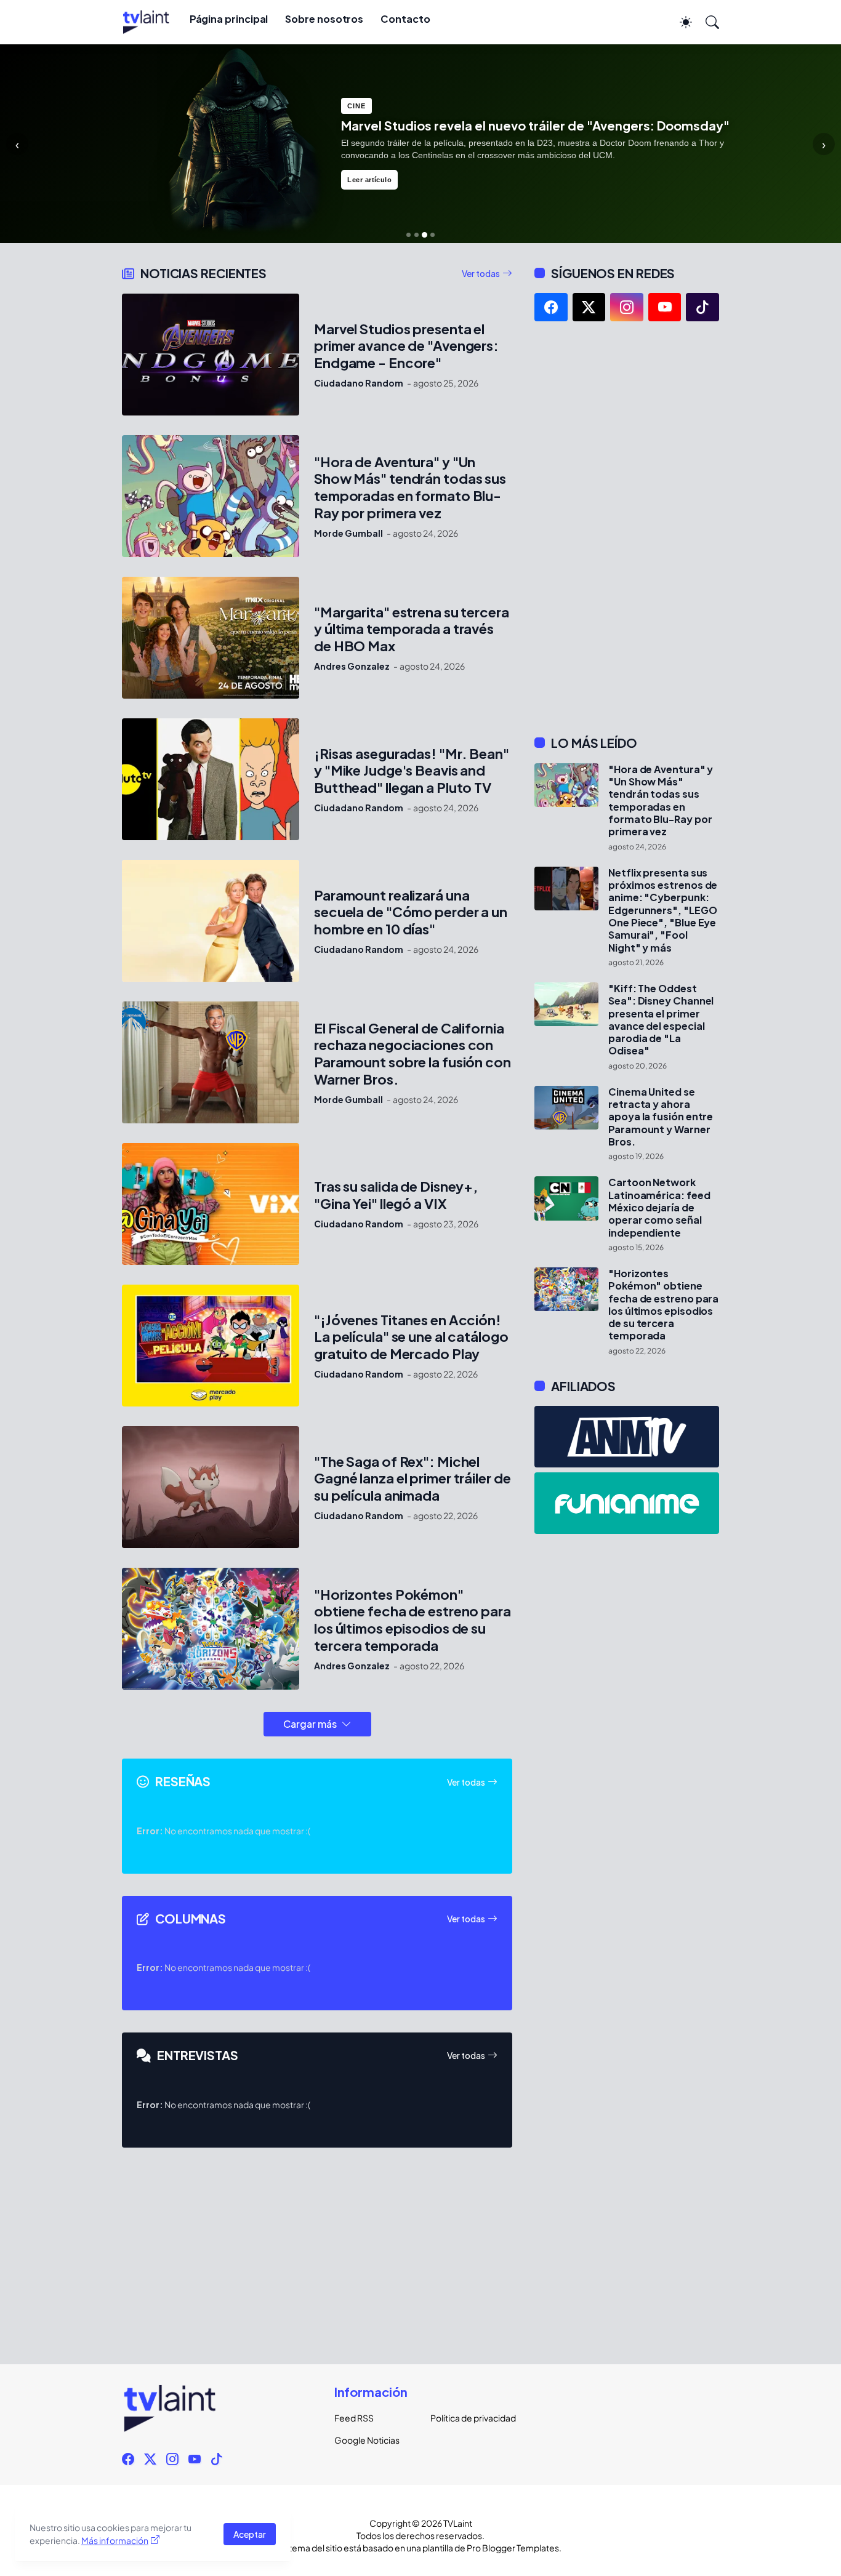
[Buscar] (707, 22)
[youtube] (665, 307)
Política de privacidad (469, 2418)
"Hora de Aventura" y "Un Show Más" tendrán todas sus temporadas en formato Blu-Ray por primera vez (410, 488)
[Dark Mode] (680, 22)
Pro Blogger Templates (513, 2548)
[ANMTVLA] (627, 1437)
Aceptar (250, 2534)
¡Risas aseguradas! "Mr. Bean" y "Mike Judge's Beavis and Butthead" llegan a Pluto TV (412, 771)
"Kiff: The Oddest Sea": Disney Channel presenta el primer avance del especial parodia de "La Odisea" (661, 1020)
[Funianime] (627, 1503)
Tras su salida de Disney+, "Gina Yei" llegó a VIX (396, 1195)
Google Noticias (367, 2440)
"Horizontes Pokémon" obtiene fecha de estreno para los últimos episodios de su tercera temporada (412, 1620)
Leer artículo (369, 180)
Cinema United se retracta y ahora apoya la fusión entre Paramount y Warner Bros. (661, 1117)
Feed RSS (354, 2418)
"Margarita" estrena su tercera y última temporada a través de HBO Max (412, 629)
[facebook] (551, 307)
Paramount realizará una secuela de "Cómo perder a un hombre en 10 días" (411, 913)
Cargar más (310, 1724)
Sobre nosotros (324, 19)
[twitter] (589, 307)
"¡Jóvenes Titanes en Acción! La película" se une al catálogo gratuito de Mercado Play (411, 1337)
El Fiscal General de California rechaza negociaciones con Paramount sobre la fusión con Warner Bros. (412, 1054)
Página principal (229, 19)
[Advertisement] (627, 528)
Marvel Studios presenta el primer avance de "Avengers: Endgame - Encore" (406, 346)
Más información (115, 2540)
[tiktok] (702, 307)
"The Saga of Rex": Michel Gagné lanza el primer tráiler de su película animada (412, 1479)
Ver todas (481, 273)
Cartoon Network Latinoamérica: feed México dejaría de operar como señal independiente (659, 1207)
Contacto (405, 19)
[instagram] (627, 307)
